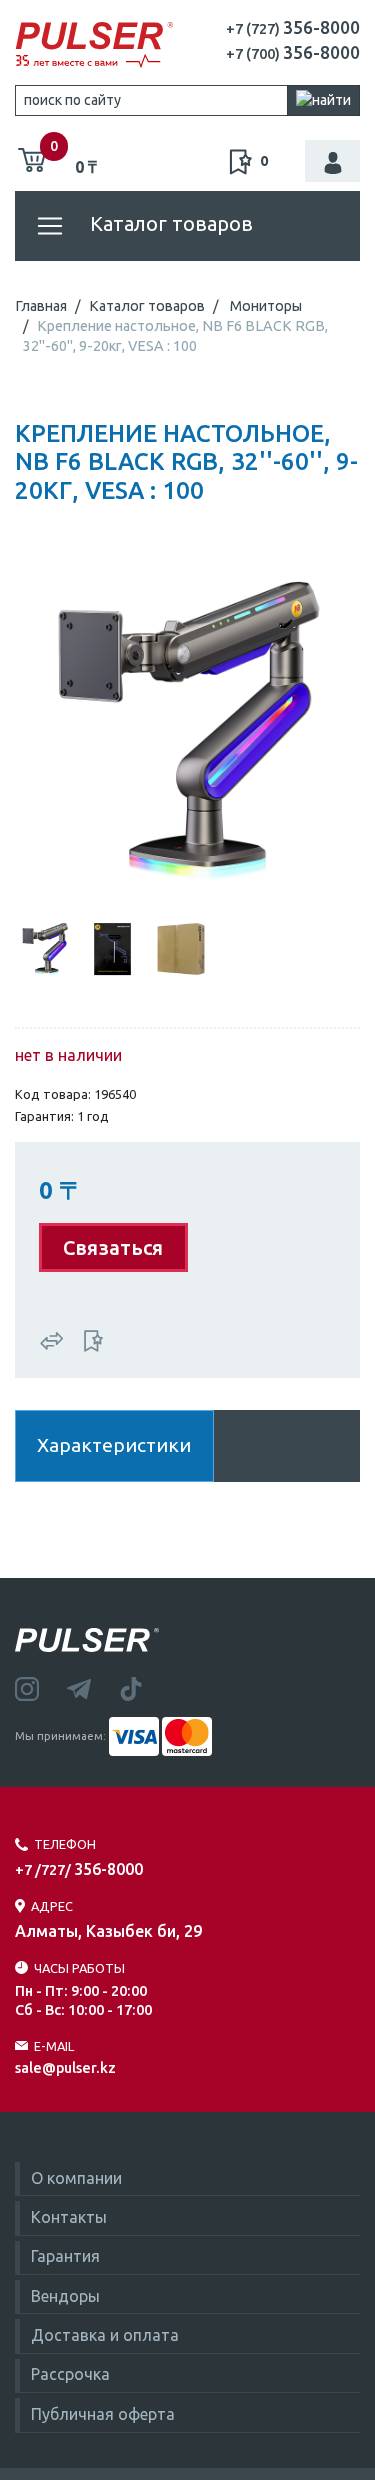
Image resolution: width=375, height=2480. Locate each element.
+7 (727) (293, 29)
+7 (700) (293, 54)
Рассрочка (70, 2374)
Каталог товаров (169, 223)
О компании (76, 2178)
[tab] (45, 947)
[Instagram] (41, 1687)
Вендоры (65, 2296)
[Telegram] (93, 1687)
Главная (41, 306)
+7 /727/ (79, 1870)
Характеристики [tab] (114, 1445)
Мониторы (266, 306)
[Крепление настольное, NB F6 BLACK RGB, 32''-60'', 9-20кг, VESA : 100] (187, 729)
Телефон (65, 1844)
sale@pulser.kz (65, 2068)
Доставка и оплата (105, 2335)
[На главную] (94, 45)
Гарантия (65, 2256)
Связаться (113, 1247)
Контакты (69, 2217)
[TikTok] (143, 1687)
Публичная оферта (103, 2414)
